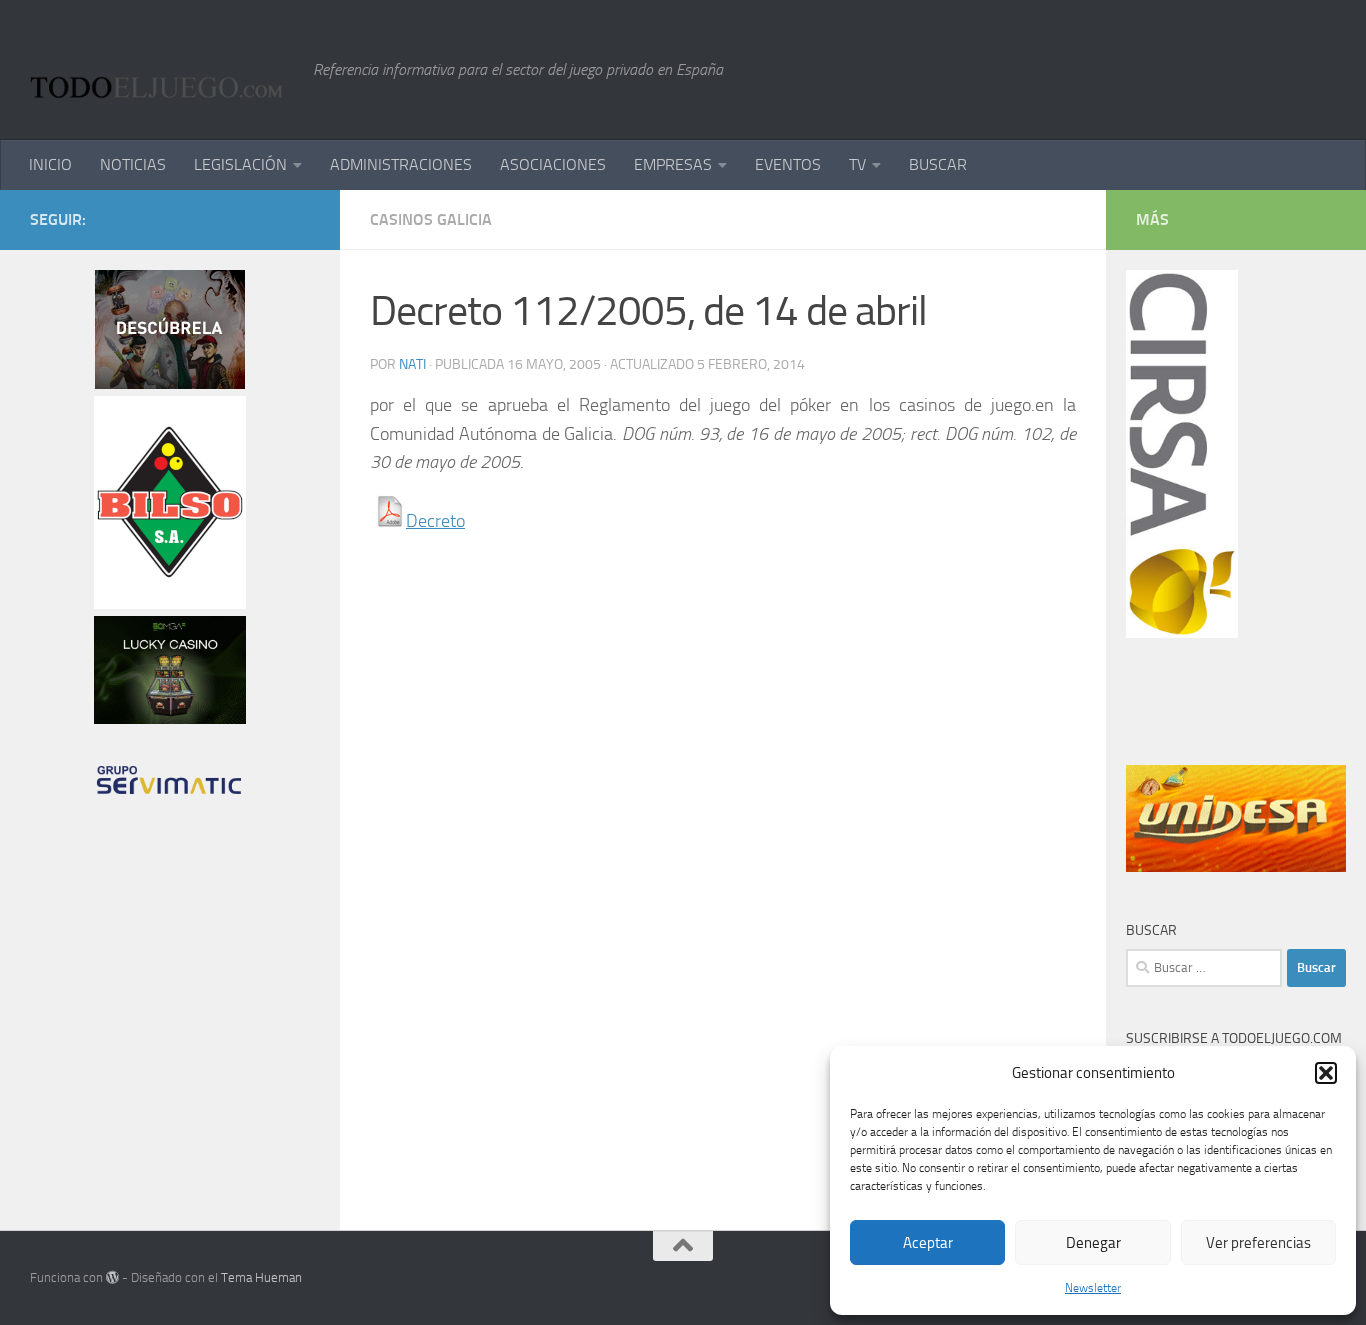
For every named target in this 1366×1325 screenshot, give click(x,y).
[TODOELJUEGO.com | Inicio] (161, 70)
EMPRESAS (673, 164)
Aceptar (928, 1243)
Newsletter (1093, 1288)
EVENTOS (788, 164)
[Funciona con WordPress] (112, 1277)
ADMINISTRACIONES (401, 164)
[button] (1326, 1073)
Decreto (435, 521)
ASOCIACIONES (553, 164)
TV (857, 164)
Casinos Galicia (431, 219)
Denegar (1093, 1243)
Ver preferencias (1258, 1243)
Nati (412, 364)
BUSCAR (938, 164)
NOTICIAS (133, 164)
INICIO (50, 164)
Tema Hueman (261, 1277)
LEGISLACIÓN (240, 164)
